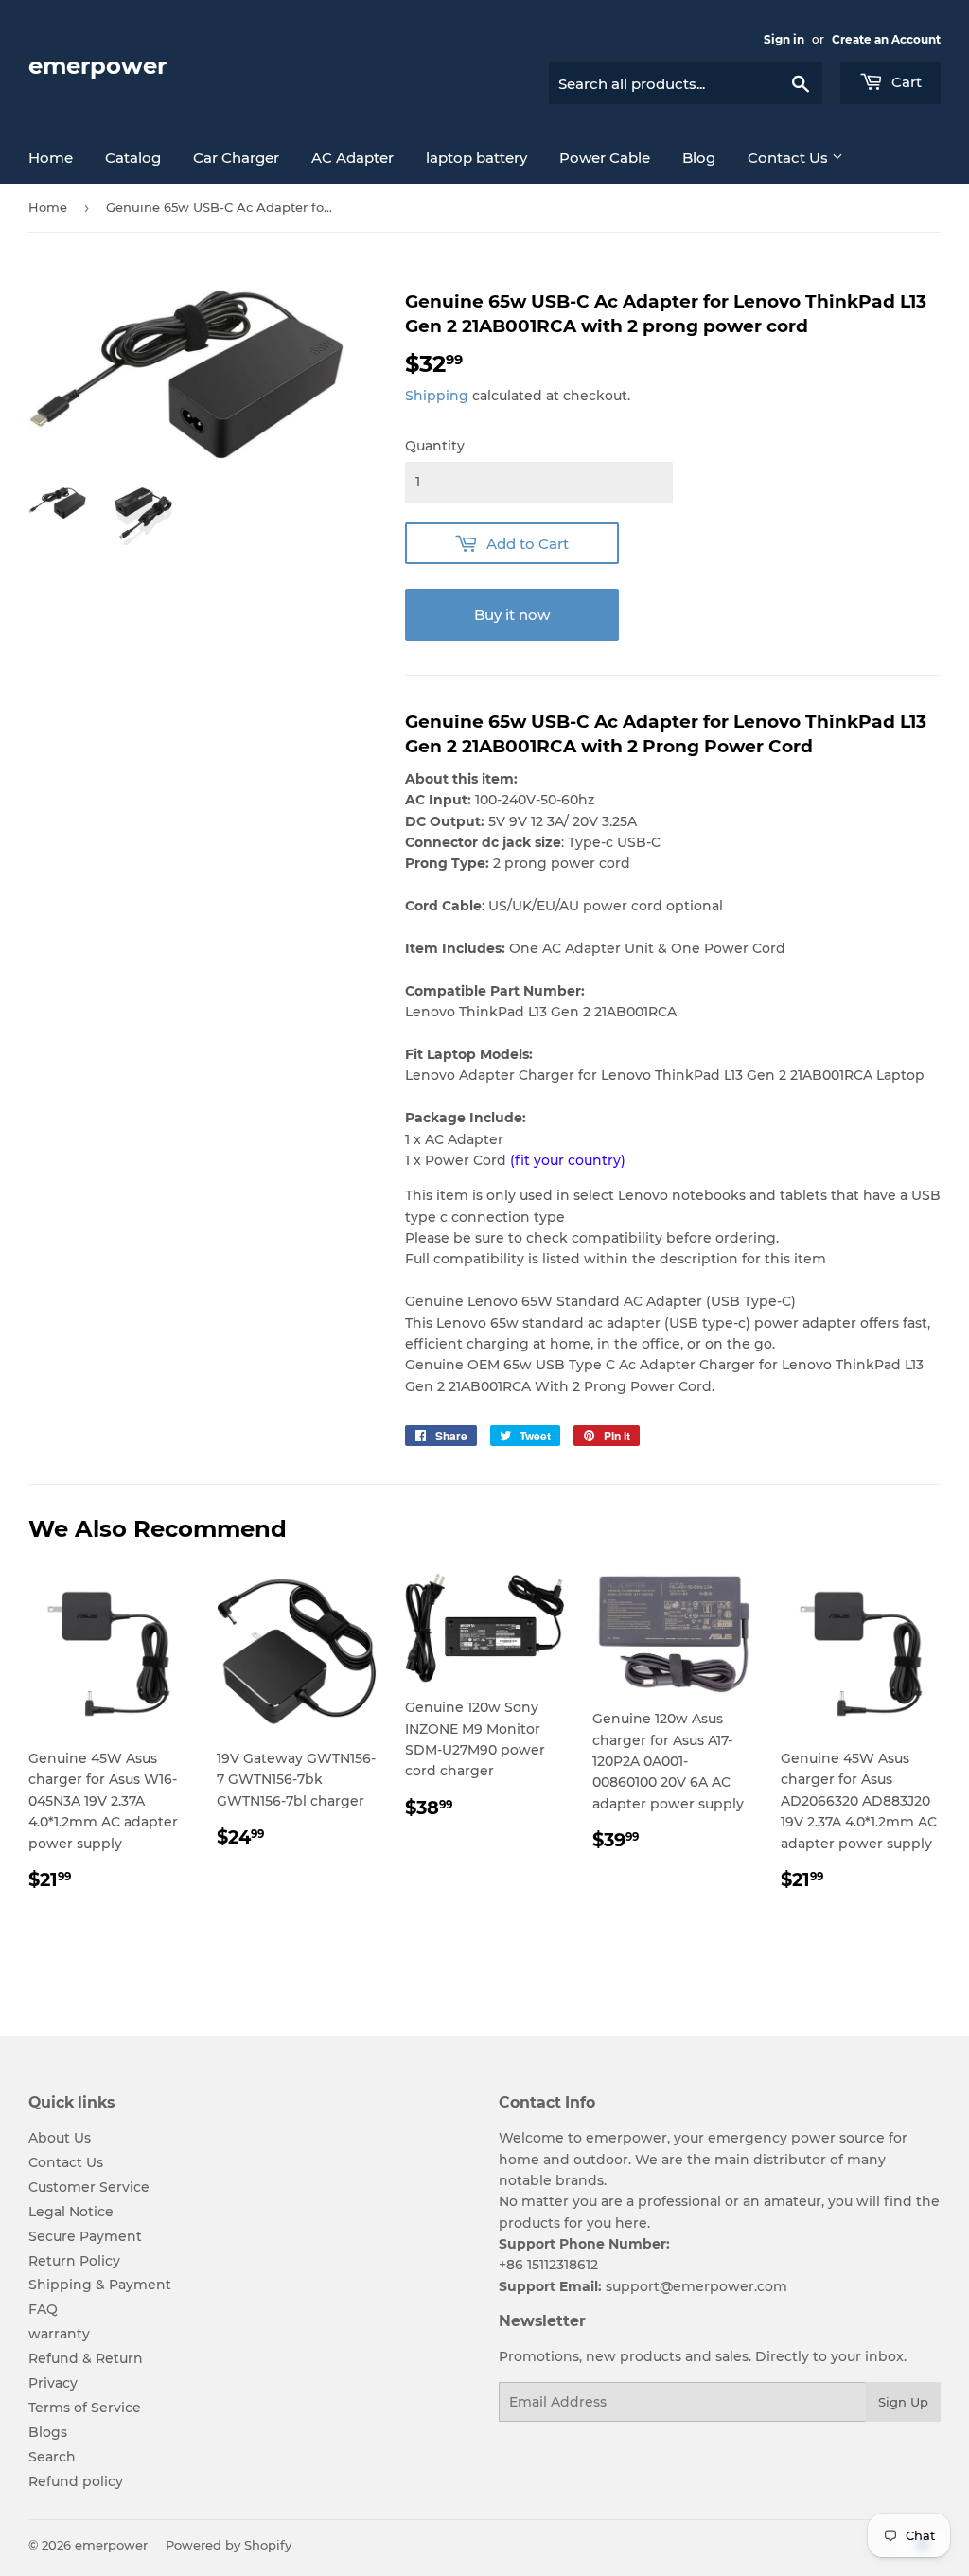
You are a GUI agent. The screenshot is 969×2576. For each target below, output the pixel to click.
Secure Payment (85, 2236)
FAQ (43, 2309)
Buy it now (512, 615)
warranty (59, 2334)
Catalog (133, 158)
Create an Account (886, 39)
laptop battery (476, 158)
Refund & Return (86, 2358)
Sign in (784, 39)
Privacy (53, 2383)
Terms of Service (85, 2408)
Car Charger (236, 158)
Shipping (437, 396)
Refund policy (76, 2481)
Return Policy (74, 2261)
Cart (905, 82)
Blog (699, 158)
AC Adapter (352, 158)
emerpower (97, 66)
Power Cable (605, 158)
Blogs (48, 2432)
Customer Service (89, 2187)
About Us (60, 2138)
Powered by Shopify (229, 2545)
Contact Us (790, 158)
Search (52, 2457)
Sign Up (903, 2402)
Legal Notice (71, 2212)
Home (51, 158)
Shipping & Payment (100, 2285)
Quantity (435, 446)
